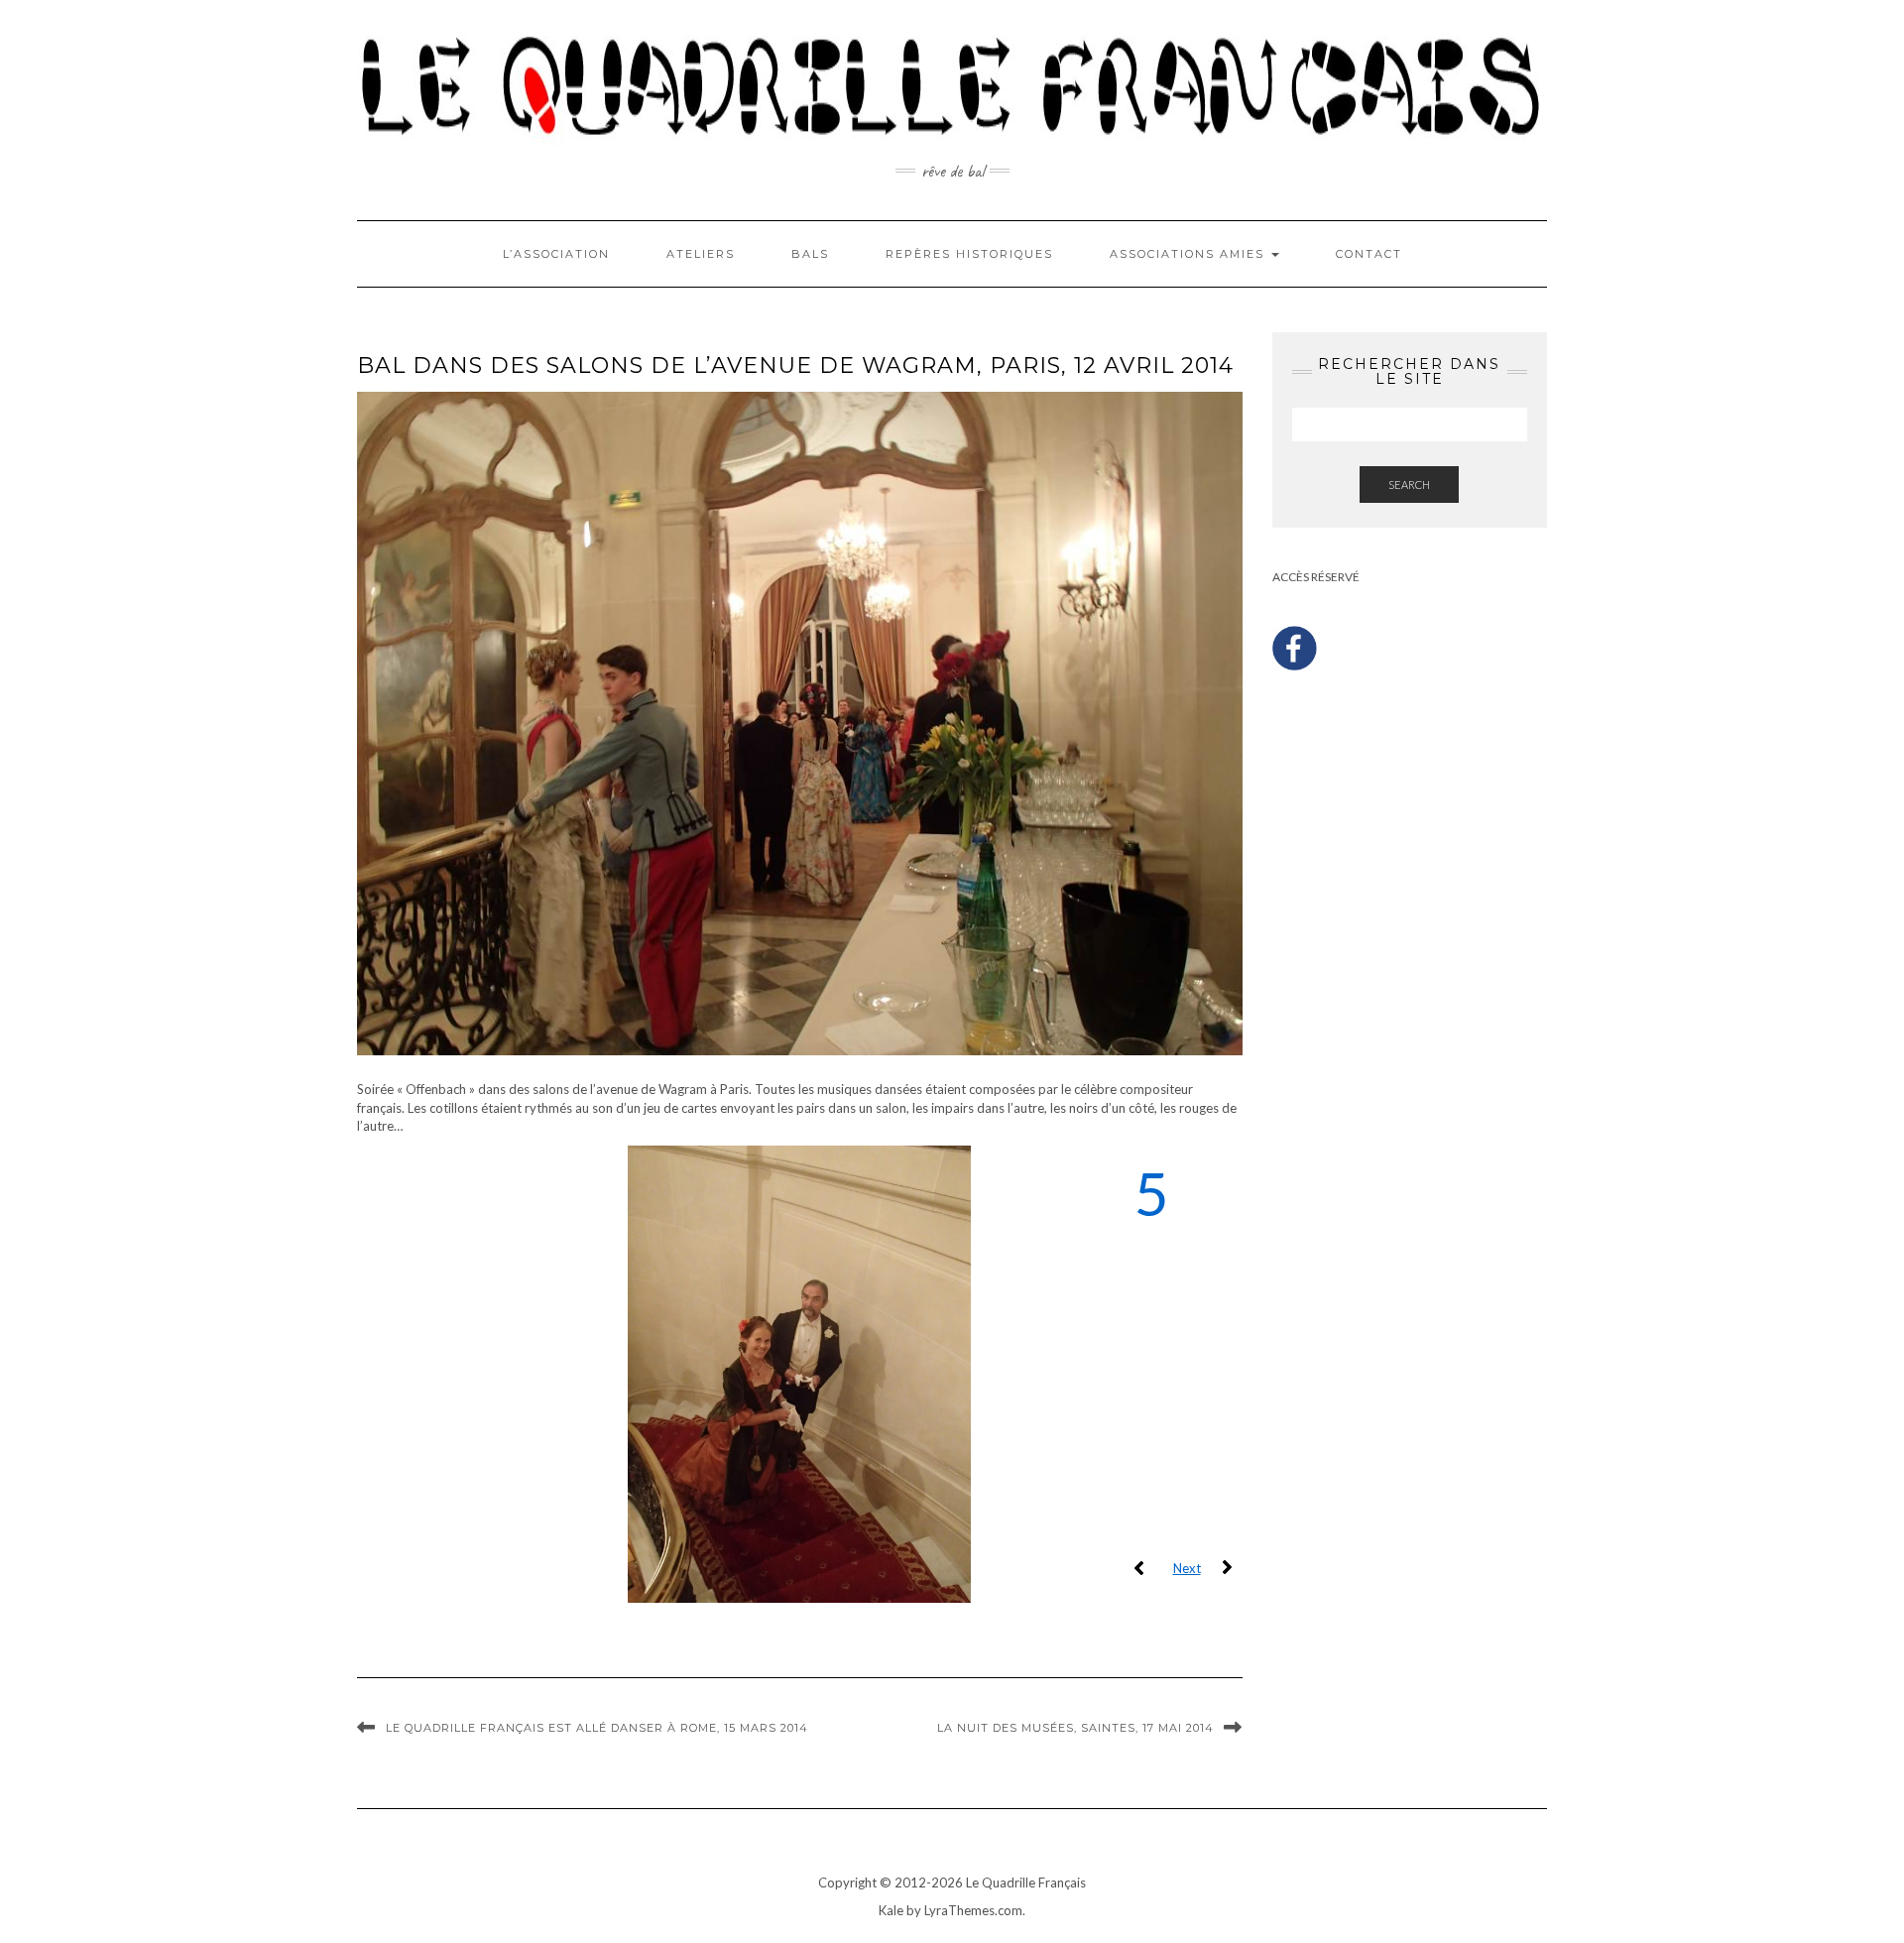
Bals (810, 254)
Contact (1369, 254)
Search (1409, 485)
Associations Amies (1190, 254)
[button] (1139, 1568)
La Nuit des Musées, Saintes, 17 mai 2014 (1075, 1728)
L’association (556, 254)
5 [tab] (1152, 1195)
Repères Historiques (969, 254)
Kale (891, 1910)
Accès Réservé (1316, 577)
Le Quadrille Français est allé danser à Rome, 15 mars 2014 (597, 1728)
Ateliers (701, 254)
